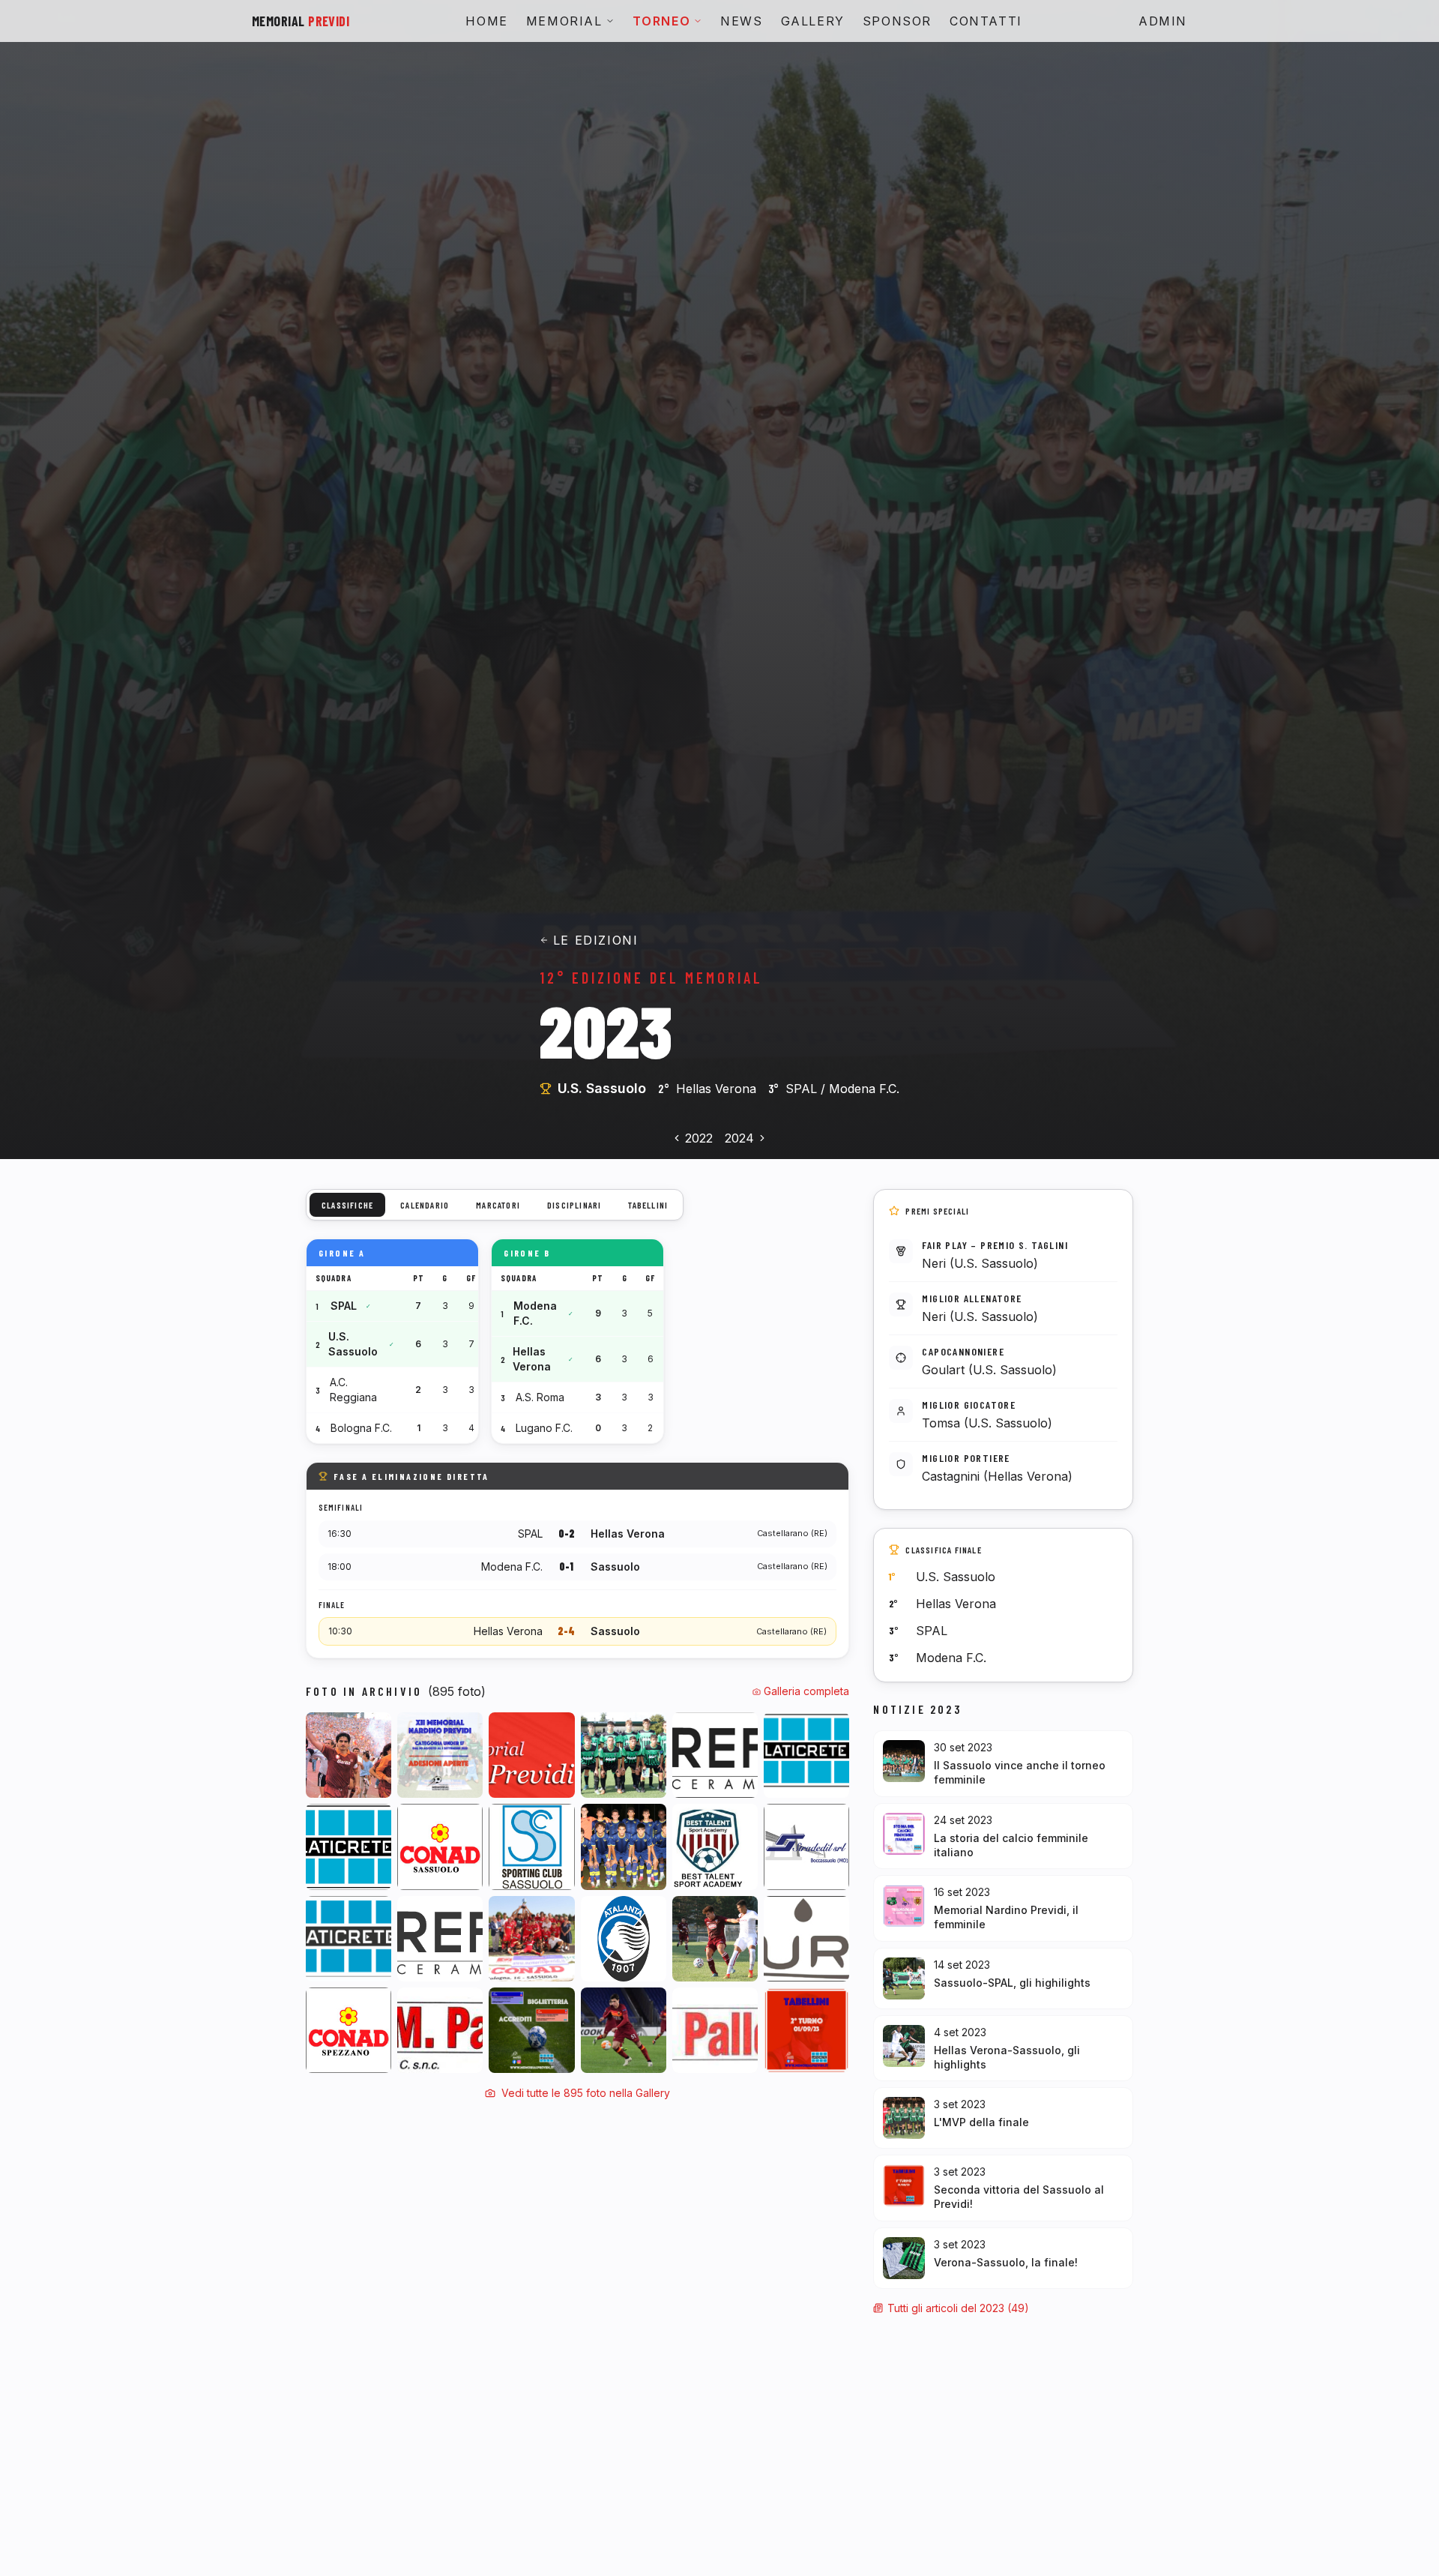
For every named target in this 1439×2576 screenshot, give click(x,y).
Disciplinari (574, 1205)
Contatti (986, 21)
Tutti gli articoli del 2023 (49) (958, 2308)
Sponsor (897, 21)
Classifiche (347, 1205)
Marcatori (498, 1205)
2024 (739, 1138)
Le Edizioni (596, 940)
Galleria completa (806, 1691)
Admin (1163, 21)
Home (486, 21)
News (741, 21)
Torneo (662, 21)
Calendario (425, 1205)
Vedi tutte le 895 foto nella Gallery (586, 2093)
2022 (699, 1138)
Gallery (813, 21)
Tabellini (648, 1205)
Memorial (564, 21)
